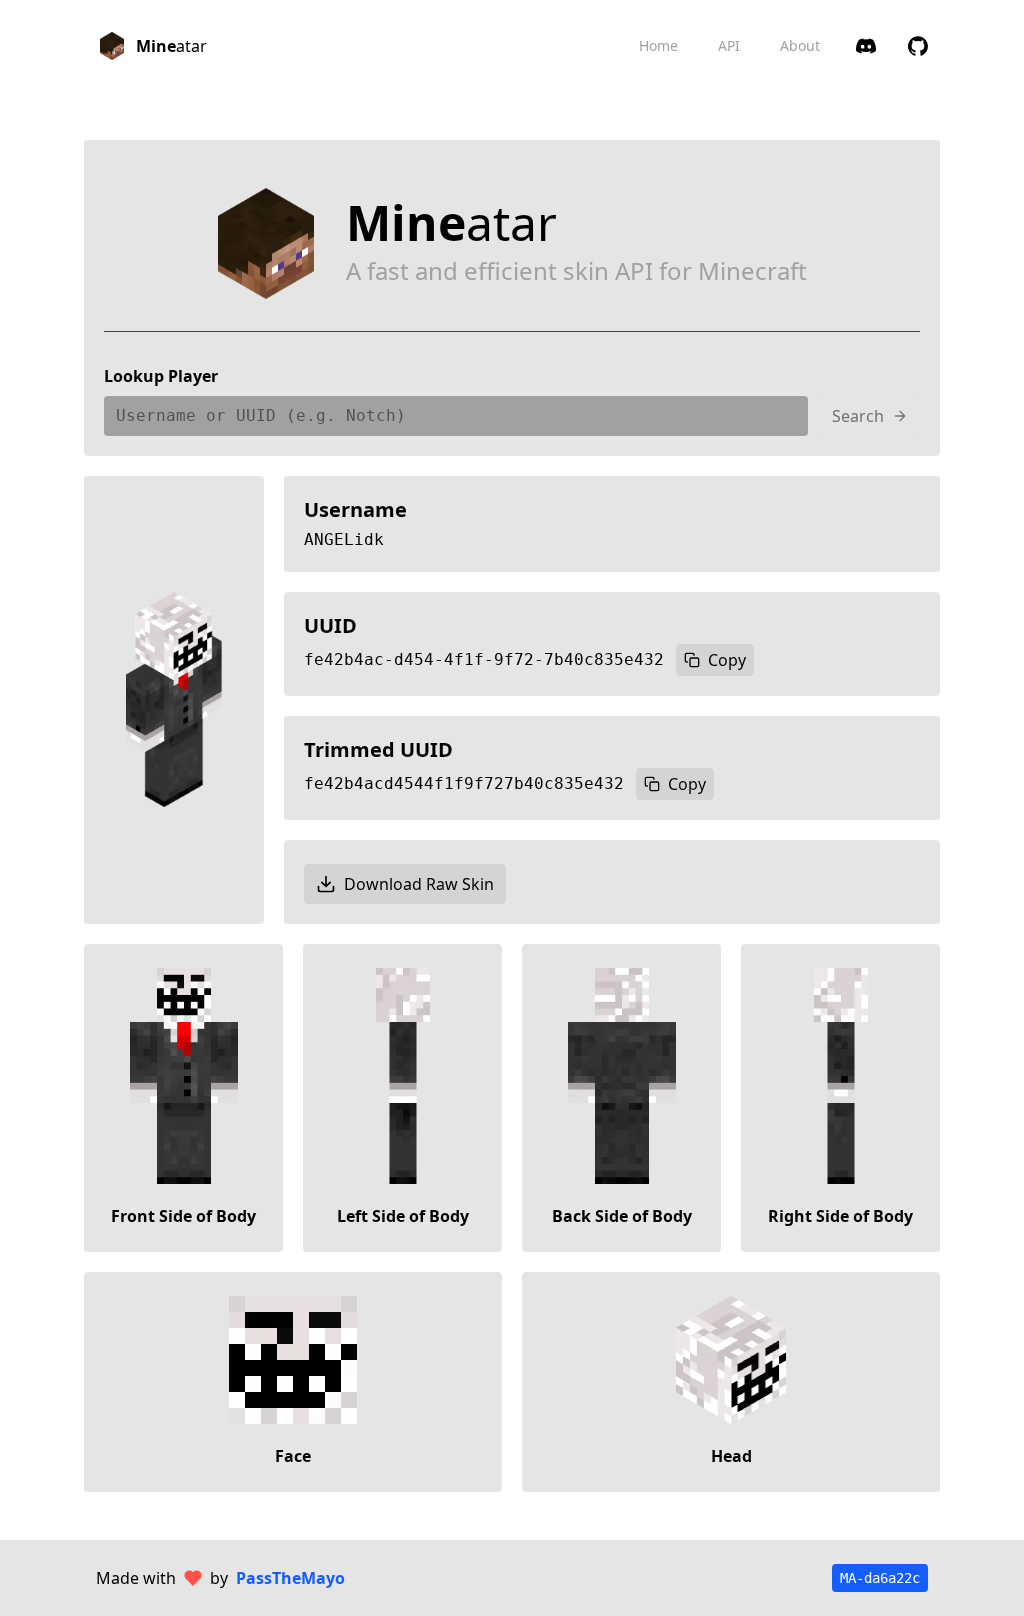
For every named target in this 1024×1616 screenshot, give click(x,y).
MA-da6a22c (880, 1578)
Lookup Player (161, 376)
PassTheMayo (290, 1578)
